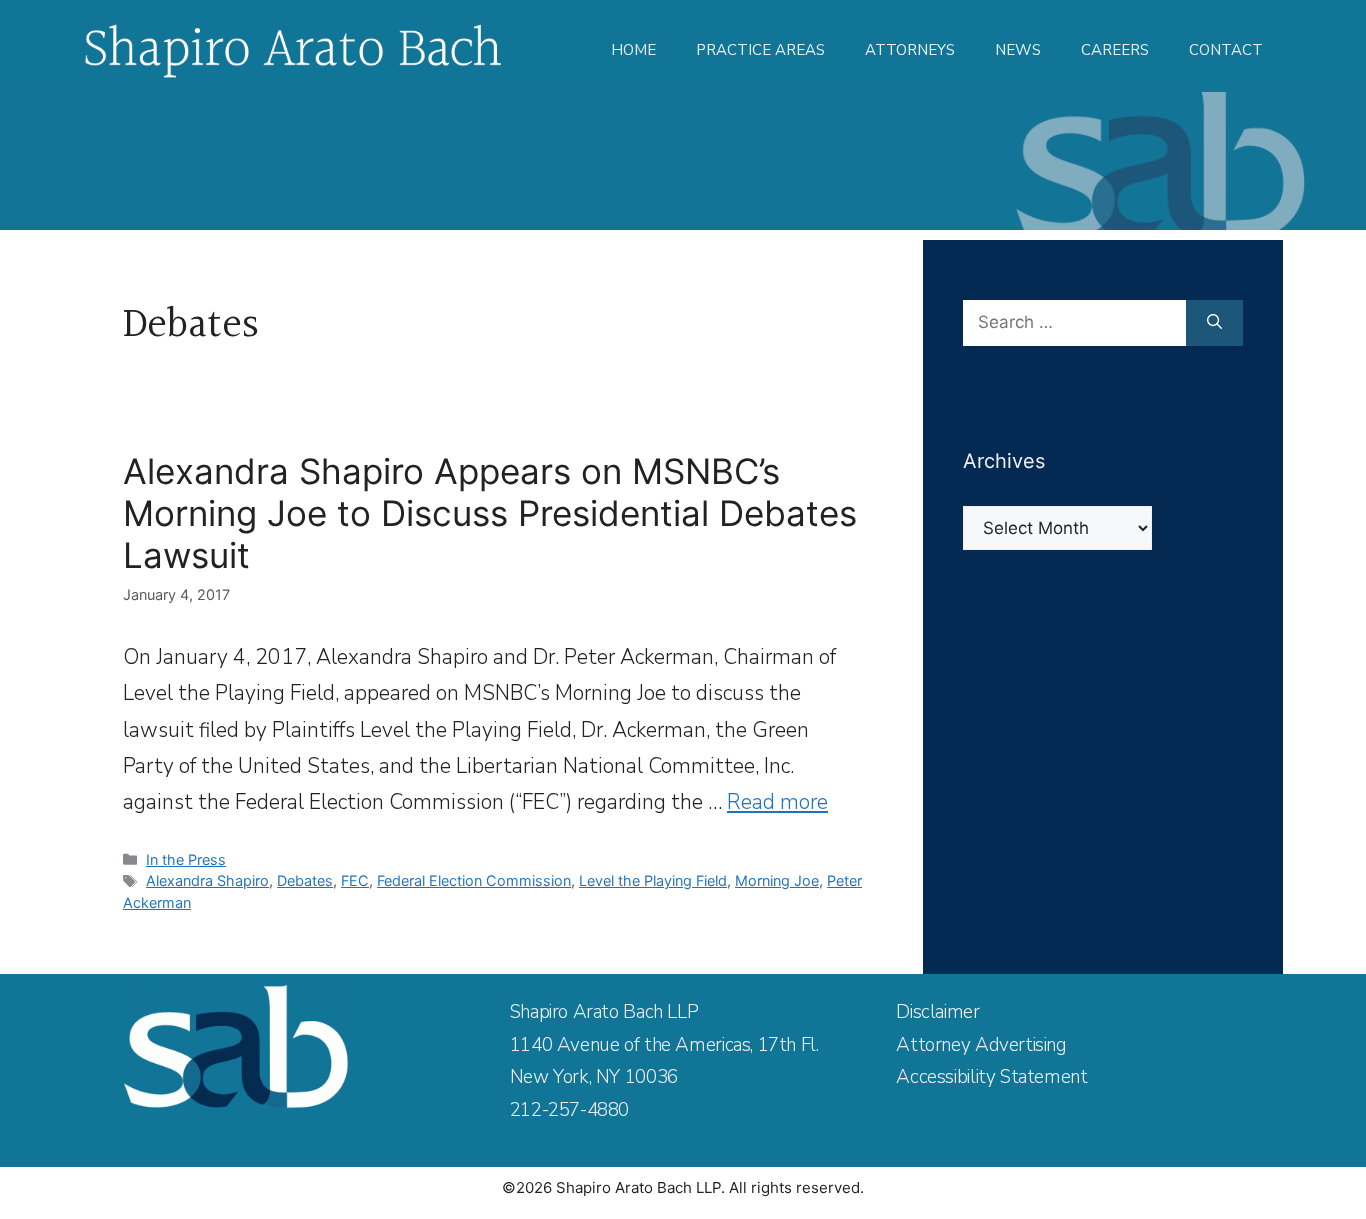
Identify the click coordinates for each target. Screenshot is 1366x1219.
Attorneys (910, 50)
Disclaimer (937, 1012)
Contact (1226, 50)
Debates (305, 880)
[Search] (1214, 323)
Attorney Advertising (981, 1045)
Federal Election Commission (474, 880)
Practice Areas (760, 50)
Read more (777, 802)
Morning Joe (777, 880)
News (1018, 50)
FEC (355, 880)
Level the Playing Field (653, 880)
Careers (1115, 50)
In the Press (186, 859)
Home (633, 50)
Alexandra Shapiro (207, 880)
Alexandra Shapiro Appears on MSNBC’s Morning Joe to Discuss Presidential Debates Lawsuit (490, 513)
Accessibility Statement (991, 1077)
